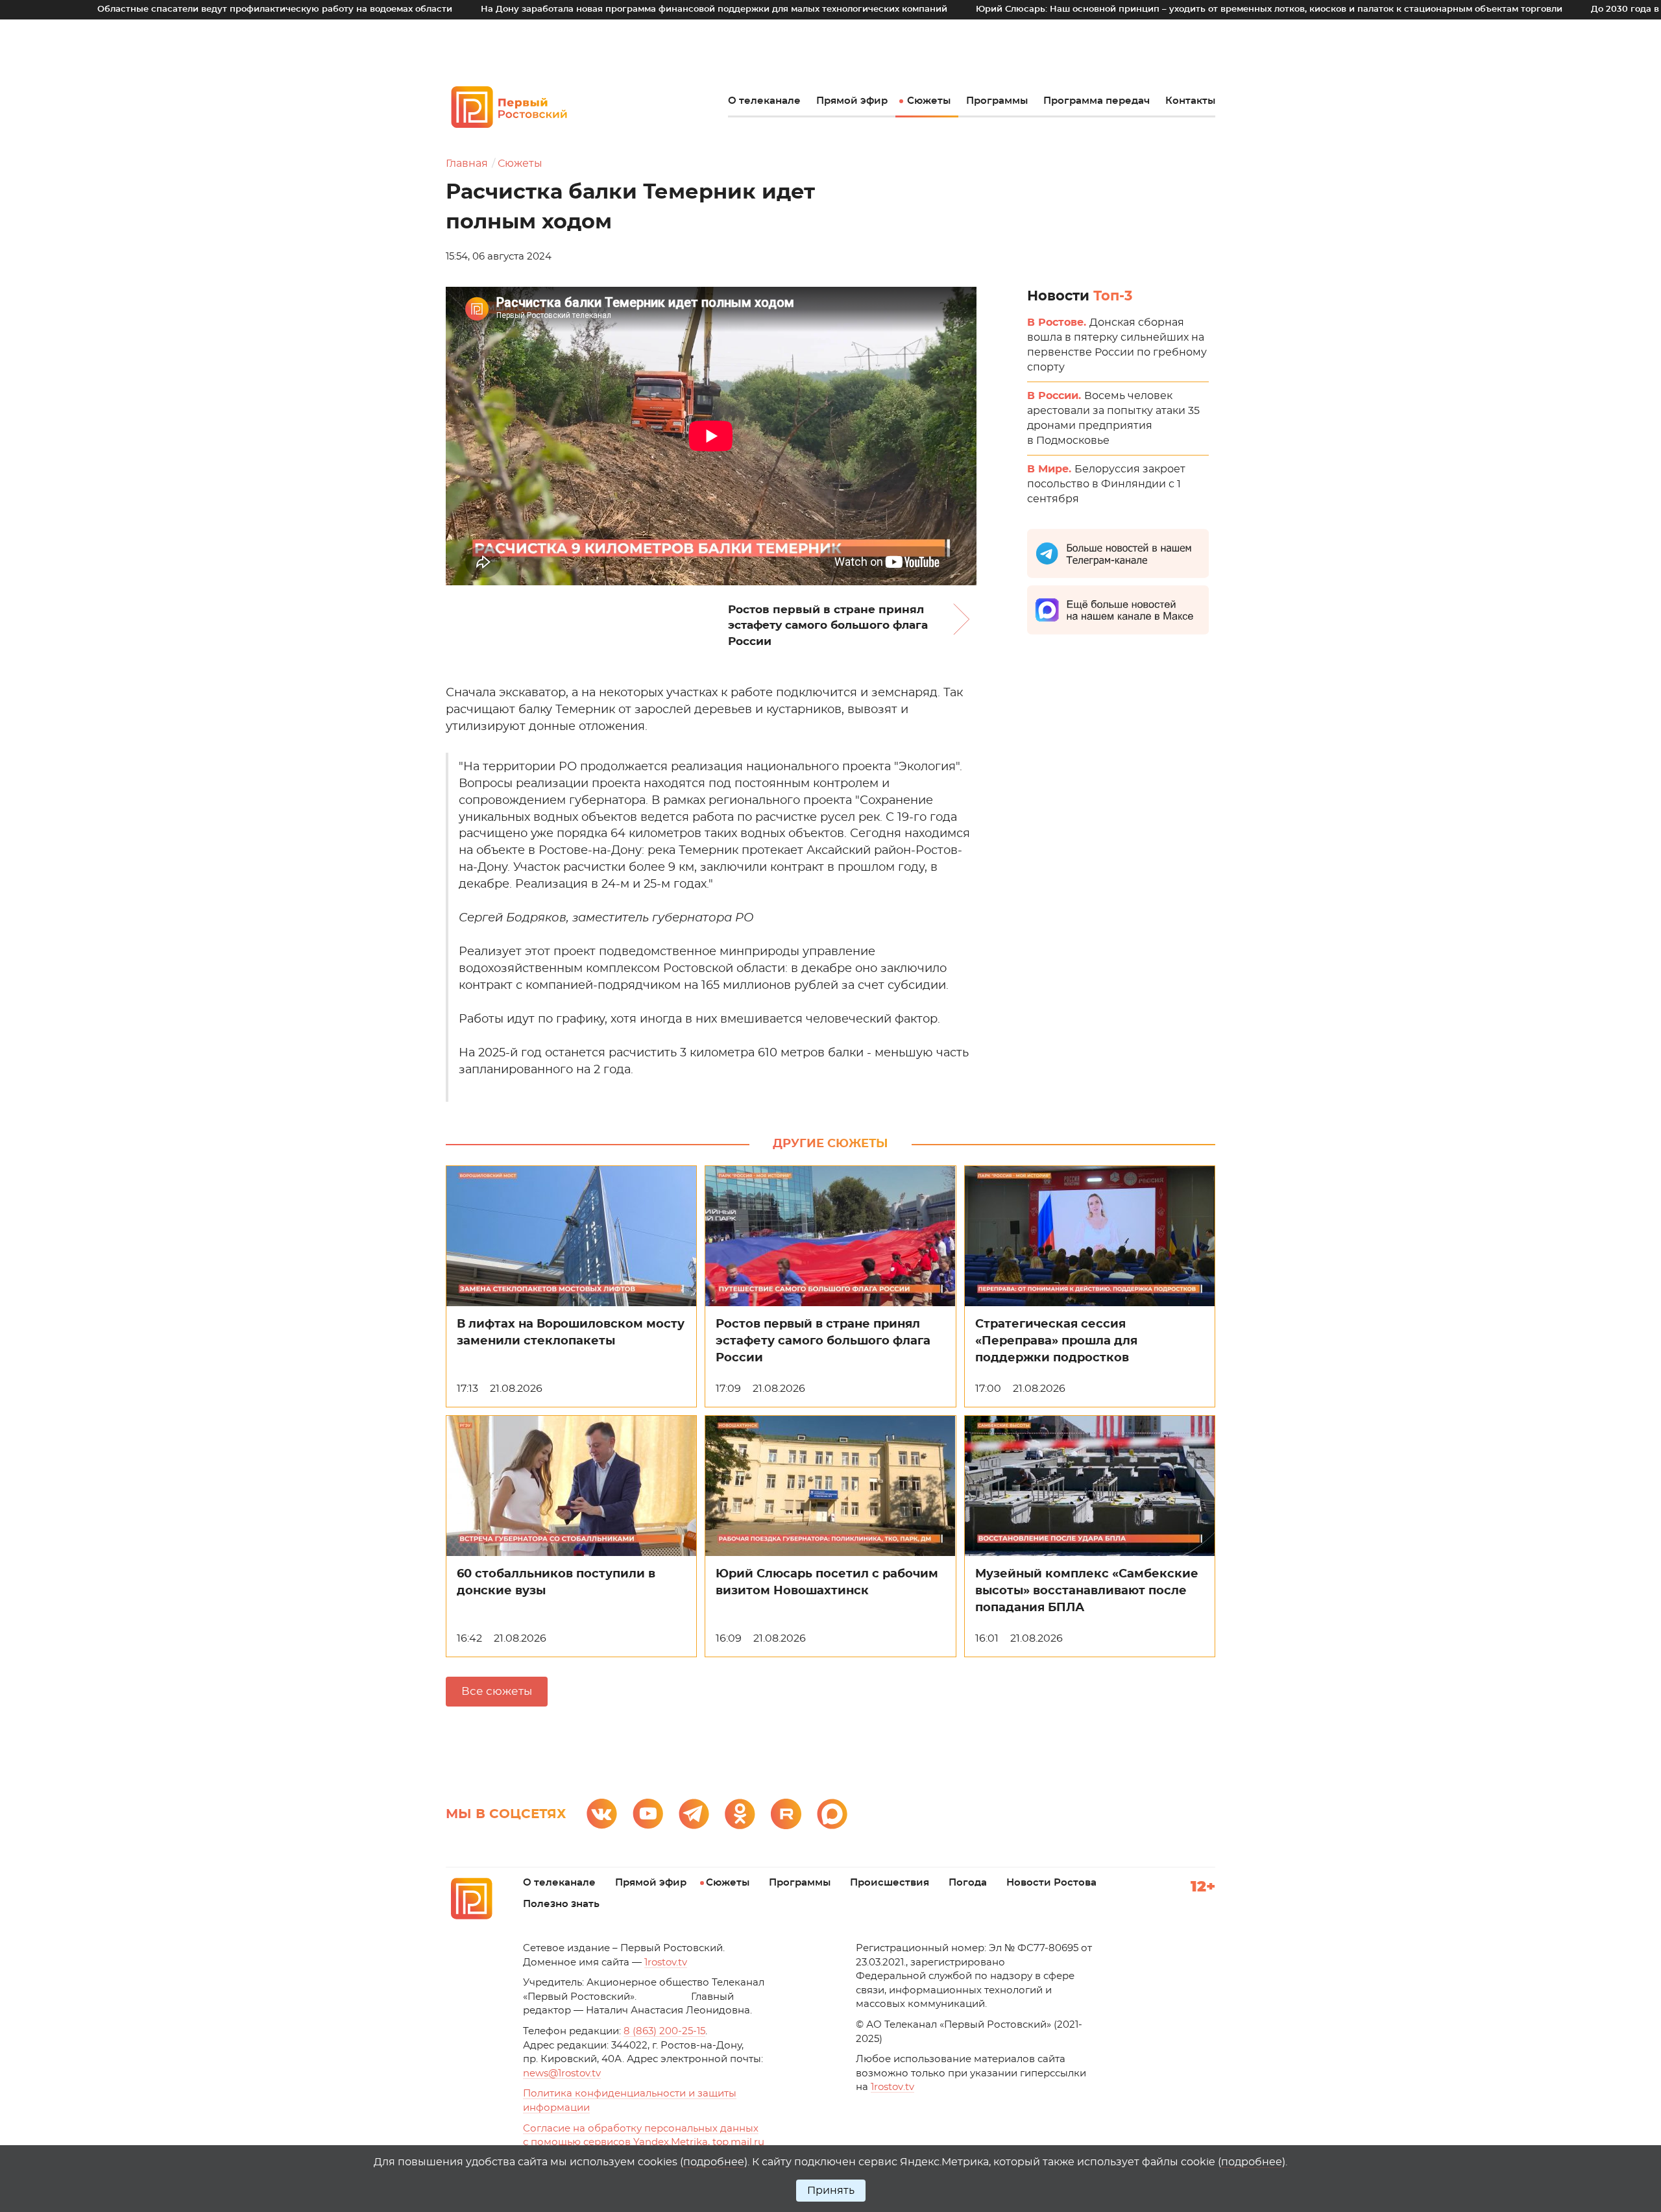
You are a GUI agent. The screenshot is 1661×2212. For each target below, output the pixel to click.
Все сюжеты (497, 1691)
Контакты (1190, 101)
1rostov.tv (666, 1963)
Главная (467, 164)
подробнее (714, 2162)
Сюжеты (929, 101)
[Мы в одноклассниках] (740, 1814)
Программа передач (1097, 101)
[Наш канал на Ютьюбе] (648, 1814)
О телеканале (764, 101)
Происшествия (890, 1883)
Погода (968, 1883)
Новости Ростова (1051, 1883)
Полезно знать (561, 1904)
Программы (997, 101)
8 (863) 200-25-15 (664, 2031)
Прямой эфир (852, 101)
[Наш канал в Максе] (832, 1814)
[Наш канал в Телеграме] (694, 1814)
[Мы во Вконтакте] (602, 1814)
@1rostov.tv (562, 2073)
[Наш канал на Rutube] (786, 1814)
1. (892, 2087)
